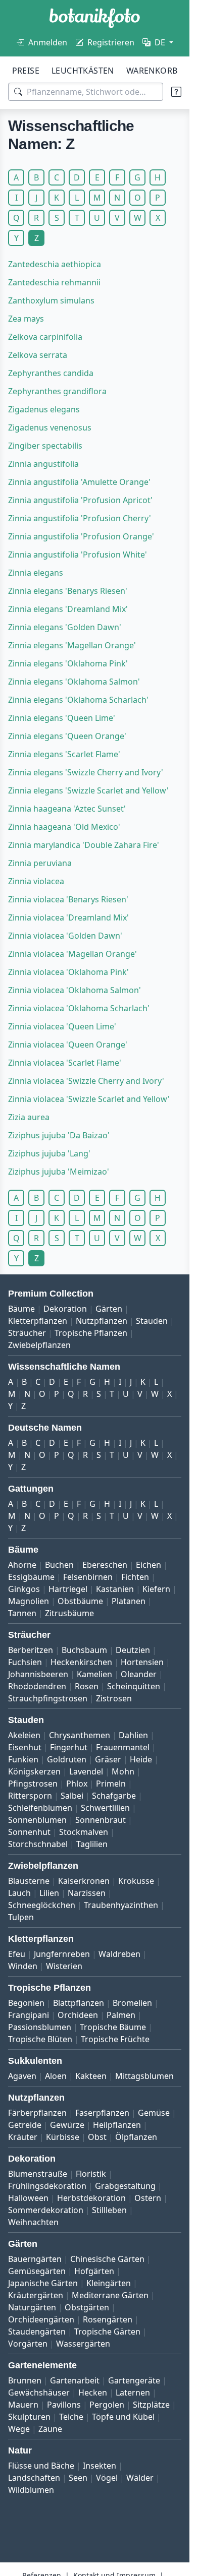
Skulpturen (29, 2417)
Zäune (50, 2429)
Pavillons (64, 2405)
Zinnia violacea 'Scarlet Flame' (65, 1063)
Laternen (133, 2393)
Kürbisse (63, 2137)
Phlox (77, 1784)
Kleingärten (109, 2283)
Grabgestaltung (125, 2186)
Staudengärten (37, 2332)
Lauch (19, 1893)
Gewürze (67, 2125)
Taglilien (92, 1844)
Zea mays (26, 319)
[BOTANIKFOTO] (95, 18)
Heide (141, 1759)
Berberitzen (31, 1650)
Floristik (91, 2174)
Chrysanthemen (80, 1735)
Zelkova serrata (38, 355)
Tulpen (21, 1917)
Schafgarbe (114, 1796)
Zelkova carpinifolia (45, 337)
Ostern (148, 2198)
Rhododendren (37, 1686)
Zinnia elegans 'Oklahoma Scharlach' (78, 700)
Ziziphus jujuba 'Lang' (49, 1153)
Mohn (123, 1771)
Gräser (108, 1759)
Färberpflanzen (37, 2113)
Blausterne (29, 1881)
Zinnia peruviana (40, 863)
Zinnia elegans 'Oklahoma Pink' (68, 663)
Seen (78, 2478)
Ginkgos (24, 1589)
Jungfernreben (62, 1954)
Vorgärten (28, 2344)
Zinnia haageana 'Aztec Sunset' (67, 809)
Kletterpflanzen (38, 1321)
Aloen (56, 2076)
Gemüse (154, 2113)
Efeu (17, 1954)
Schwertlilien (105, 1808)
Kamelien (94, 1674)
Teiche (71, 2417)
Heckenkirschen (81, 1662)
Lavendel (86, 1771)
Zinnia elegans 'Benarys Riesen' (68, 591)
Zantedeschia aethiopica (55, 264)
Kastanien (115, 1589)
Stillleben (109, 2210)
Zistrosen (114, 1698)
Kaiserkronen (84, 1881)
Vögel (107, 2478)
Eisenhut (25, 1747)
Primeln (111, 1784)
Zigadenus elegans (44, 409)
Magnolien (29, 1601)
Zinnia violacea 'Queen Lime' (62, 1026)
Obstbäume (80, 1601)
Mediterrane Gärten (110, 2295)
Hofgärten (94, 2271)
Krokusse (136, 1881)
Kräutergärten (36, 2295)
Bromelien (132, 2003)
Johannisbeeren (38, 1674)
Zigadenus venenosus (50, 427)
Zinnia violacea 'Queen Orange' (68, 1045)
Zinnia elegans (36, 573)
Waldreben (119, 1954)
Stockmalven (84, 1832)
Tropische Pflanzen (91, 1333)
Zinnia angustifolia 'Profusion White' (78, 555)
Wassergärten (83, 2344)
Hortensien (142, 1662)
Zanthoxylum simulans (51, 300)
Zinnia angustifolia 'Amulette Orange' (79, 482)
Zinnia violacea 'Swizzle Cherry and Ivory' (86, 1081)
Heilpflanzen (117, 2125)
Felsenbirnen (88, 1577)
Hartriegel (68, 1589)
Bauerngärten (35, 2259)
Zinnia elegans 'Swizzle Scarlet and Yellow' (88, 790)
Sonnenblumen (37, 1820)
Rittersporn (30, 1796)
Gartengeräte (134, 2380)
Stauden (152, 1321)
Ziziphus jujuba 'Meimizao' (59, 1172)
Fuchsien (25, 1662)
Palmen (121, 2015)
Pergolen (107, 2405)
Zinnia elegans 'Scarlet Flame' (64, 754)
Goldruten (67, 1759)
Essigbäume (31, 1577)
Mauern (23, 2405)
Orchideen (78, 2015)
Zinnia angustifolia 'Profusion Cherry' (80, 518)
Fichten (135, 1577)
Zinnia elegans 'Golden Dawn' (65, 627)
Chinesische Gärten (107, 2259)
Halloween (28, 2198)
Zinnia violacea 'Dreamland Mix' (68, 917)
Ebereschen (105, 1565)
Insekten (100, 2466)
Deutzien (133, 1650)
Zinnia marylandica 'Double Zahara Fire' (84, 845)
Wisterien (64, 1966)
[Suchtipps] (176, 92)
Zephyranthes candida (51, 373)
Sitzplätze (151, 2405)
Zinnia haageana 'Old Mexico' (64, 827)
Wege (19, 2429)
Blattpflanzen (79, 2003)
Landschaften (34, 2478)
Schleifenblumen (40, 1808)
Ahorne (22, 1565)
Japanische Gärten (43, 2283)
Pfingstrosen (33, 1784)
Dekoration (65, 1309)
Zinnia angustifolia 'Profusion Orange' (81, 536)
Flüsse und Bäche (41, 2466)
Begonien (26, 2003)
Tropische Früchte (115, 2039)
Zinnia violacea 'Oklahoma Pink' (68, 972)
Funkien (23, 1759)
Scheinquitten (134, 1686)
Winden (23, 1966)
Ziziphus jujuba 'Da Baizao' (59, 1135)
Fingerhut (69, 1747)
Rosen (87, 1686)
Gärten (109, 1309)
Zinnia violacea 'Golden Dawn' (65, 936)
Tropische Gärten (107, 2332)
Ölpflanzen (136, 2137)
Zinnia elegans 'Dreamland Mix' (68, 609)
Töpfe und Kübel (123, 2417)
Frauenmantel (123, 1747)
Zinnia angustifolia (43, 464)
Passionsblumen (40, 2027)
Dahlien (133, 1735)
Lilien (49, 1893)
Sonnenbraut (101, 1820)
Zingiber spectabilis (45, 446)
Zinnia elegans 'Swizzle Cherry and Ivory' (86, 772)
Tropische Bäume (113, 2027)
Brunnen (25, 2380)
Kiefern (156, 1589)
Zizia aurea (29, 1117)
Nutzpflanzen (102, 1321)
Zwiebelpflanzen (39, 1345)
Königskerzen (34, 1771)
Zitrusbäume (69, 1613)
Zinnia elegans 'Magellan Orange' (72, 645)
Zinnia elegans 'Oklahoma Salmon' (74, 682)
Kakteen (91, 2076)
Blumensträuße (38, 2174)
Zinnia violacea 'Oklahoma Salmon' (75, 990)
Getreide (25, 2125)
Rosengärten (108, 2319)
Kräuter (23, 2137)
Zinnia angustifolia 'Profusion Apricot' (80, 500)
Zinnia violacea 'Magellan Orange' (72, 954)
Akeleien (24, 1735)
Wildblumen (31, 2490)
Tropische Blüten (40, 2039)
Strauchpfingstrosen (48, 1698)
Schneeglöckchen (42, 1905)
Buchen (59, 1565)
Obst (97, 2137)
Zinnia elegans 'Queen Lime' (62, 718)
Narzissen (87, 1893)
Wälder (140, 2478)
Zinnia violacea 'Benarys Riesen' (68, 899)
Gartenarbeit (75, 2380)
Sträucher (27, 1333)
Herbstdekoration (91, 2198)
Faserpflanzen (102, 2113)
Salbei (72, 1796)
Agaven (22, 2076)
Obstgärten (87, 2307)
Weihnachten (33, 2222)
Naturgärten (32, 2307)
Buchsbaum (84, 1650)
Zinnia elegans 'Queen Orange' (67, 736)
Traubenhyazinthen (121, 1905)
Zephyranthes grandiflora (57, 391)
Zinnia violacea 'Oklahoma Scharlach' (79, 1008)
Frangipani (29, 2015)
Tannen (22, 1613)
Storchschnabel (38, 1844)
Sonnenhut (29, 1832)
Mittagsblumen (144, 2076)
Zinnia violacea (36, 881)
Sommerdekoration (46, 2210)
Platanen (129, 1601)
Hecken (93, 2393)
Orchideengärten (41, 2319)
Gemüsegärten (37, 2271)
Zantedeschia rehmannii (54, 282)
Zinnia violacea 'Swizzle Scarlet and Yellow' (89, 1099)
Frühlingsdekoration (47, 2186)
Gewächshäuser (39, 2393)
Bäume (21, 1309)
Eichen (149, 1565)
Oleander (139, 1674)
